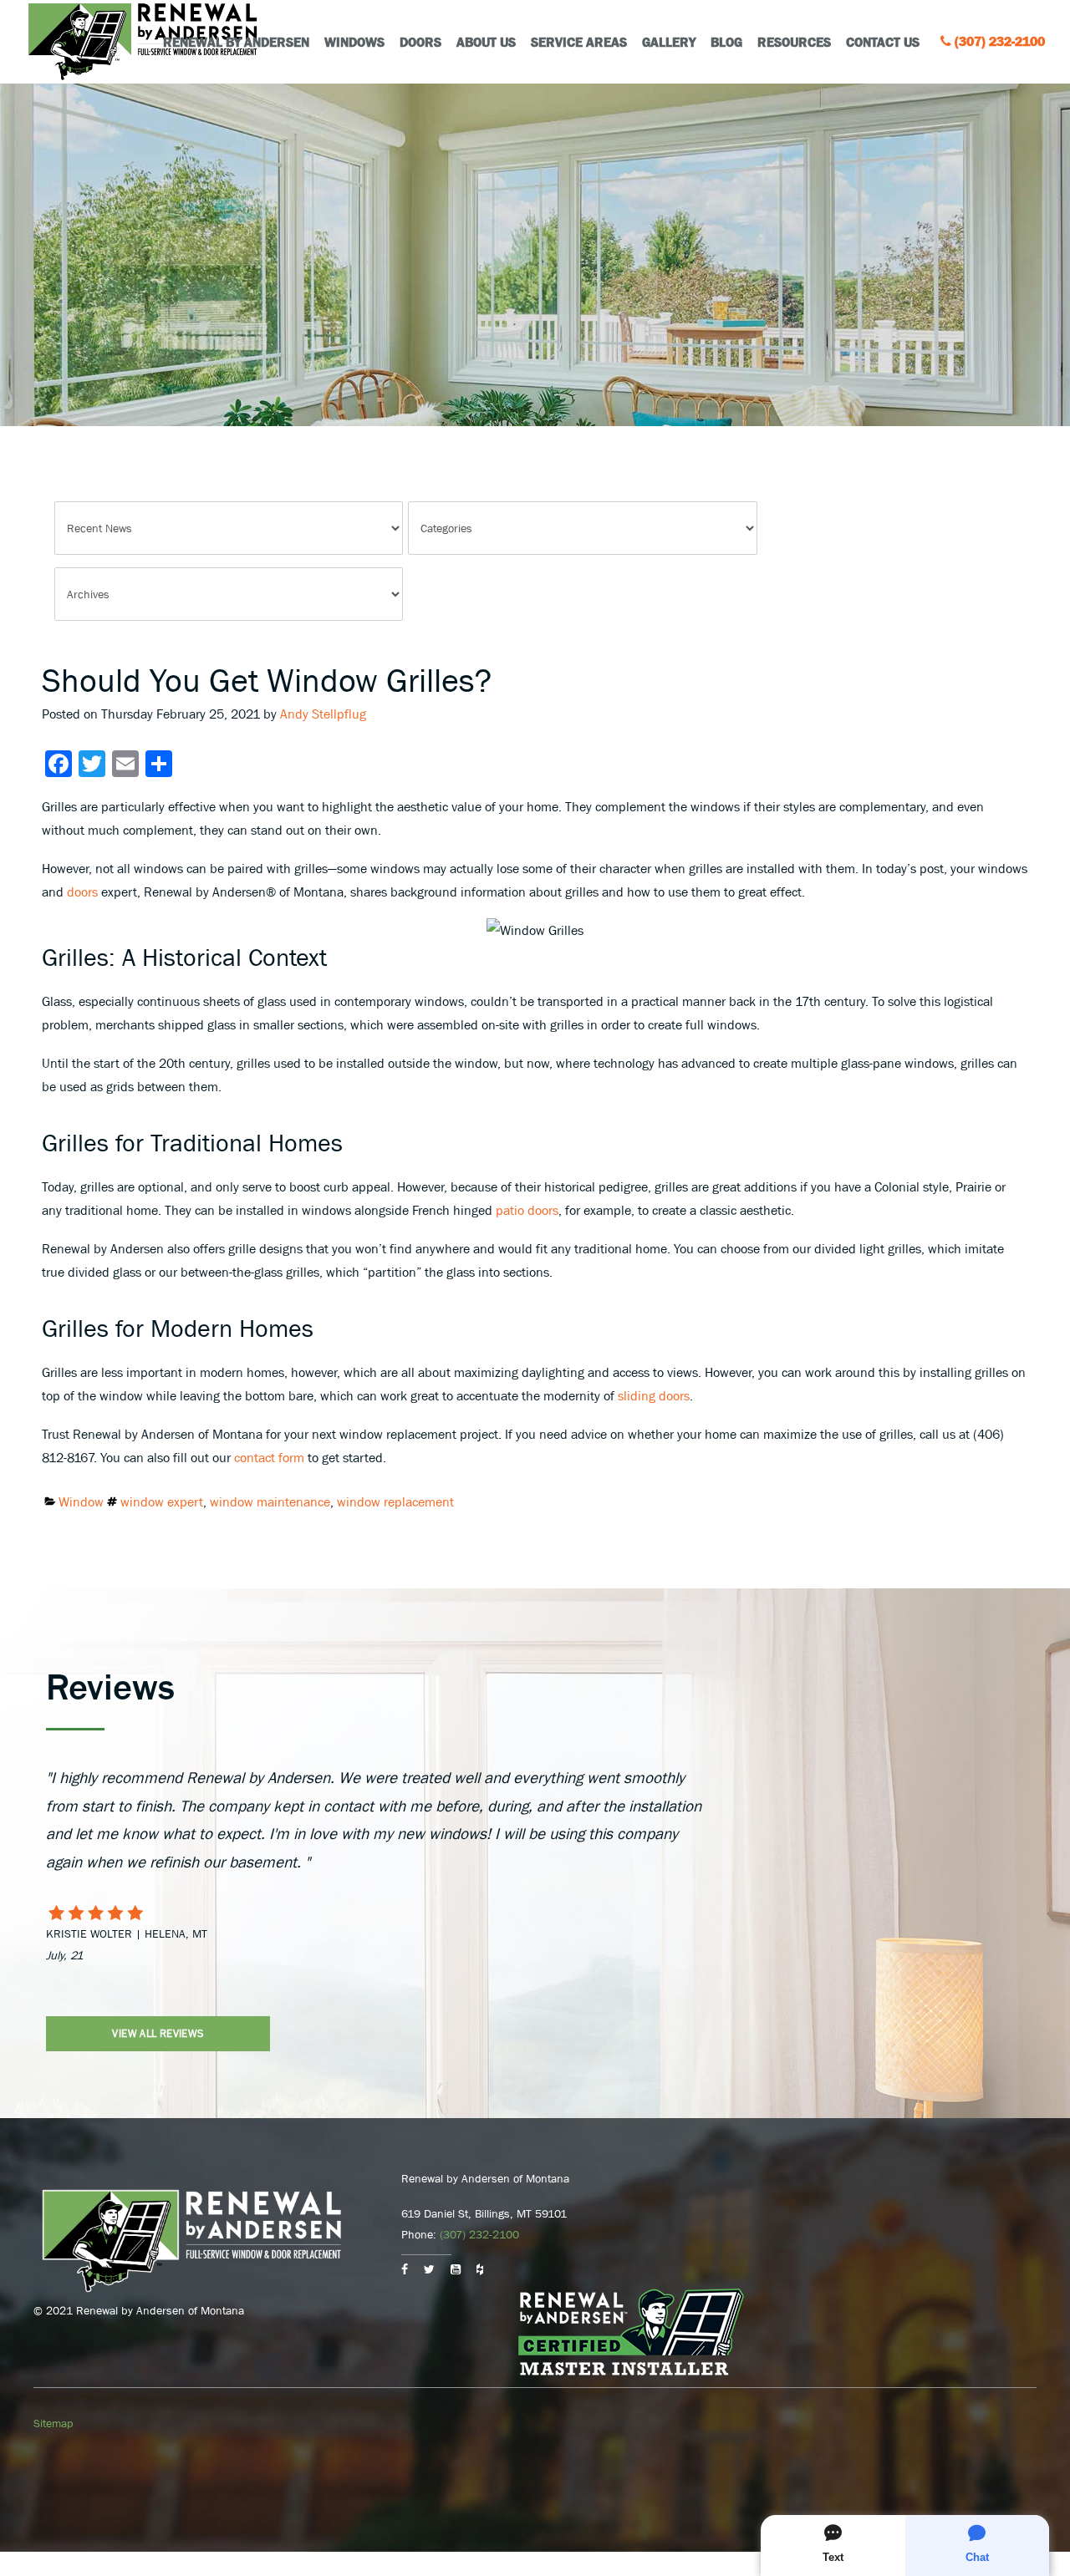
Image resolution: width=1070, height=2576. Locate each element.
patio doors (527, 1210)
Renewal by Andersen (236, 42)
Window (81, 1501)
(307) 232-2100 (1000, 41)
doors (82, 892)
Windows (354, 42)
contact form (269, 1457)
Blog (726, 42)
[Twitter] (429, 2269)
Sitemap (53, 2423)
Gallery (669, 42)
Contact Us (883, 42)
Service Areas (579, 42)
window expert (162, 1501)
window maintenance (270, 1501)
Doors (420, 42)
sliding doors (654, 1395)
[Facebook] (405, 2269)
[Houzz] (480, 2269)
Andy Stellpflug (323, 714)
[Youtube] (456, 2269)
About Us (486, 42)
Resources (794, 42)
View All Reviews (158, 2033)
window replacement (395, 1501)
